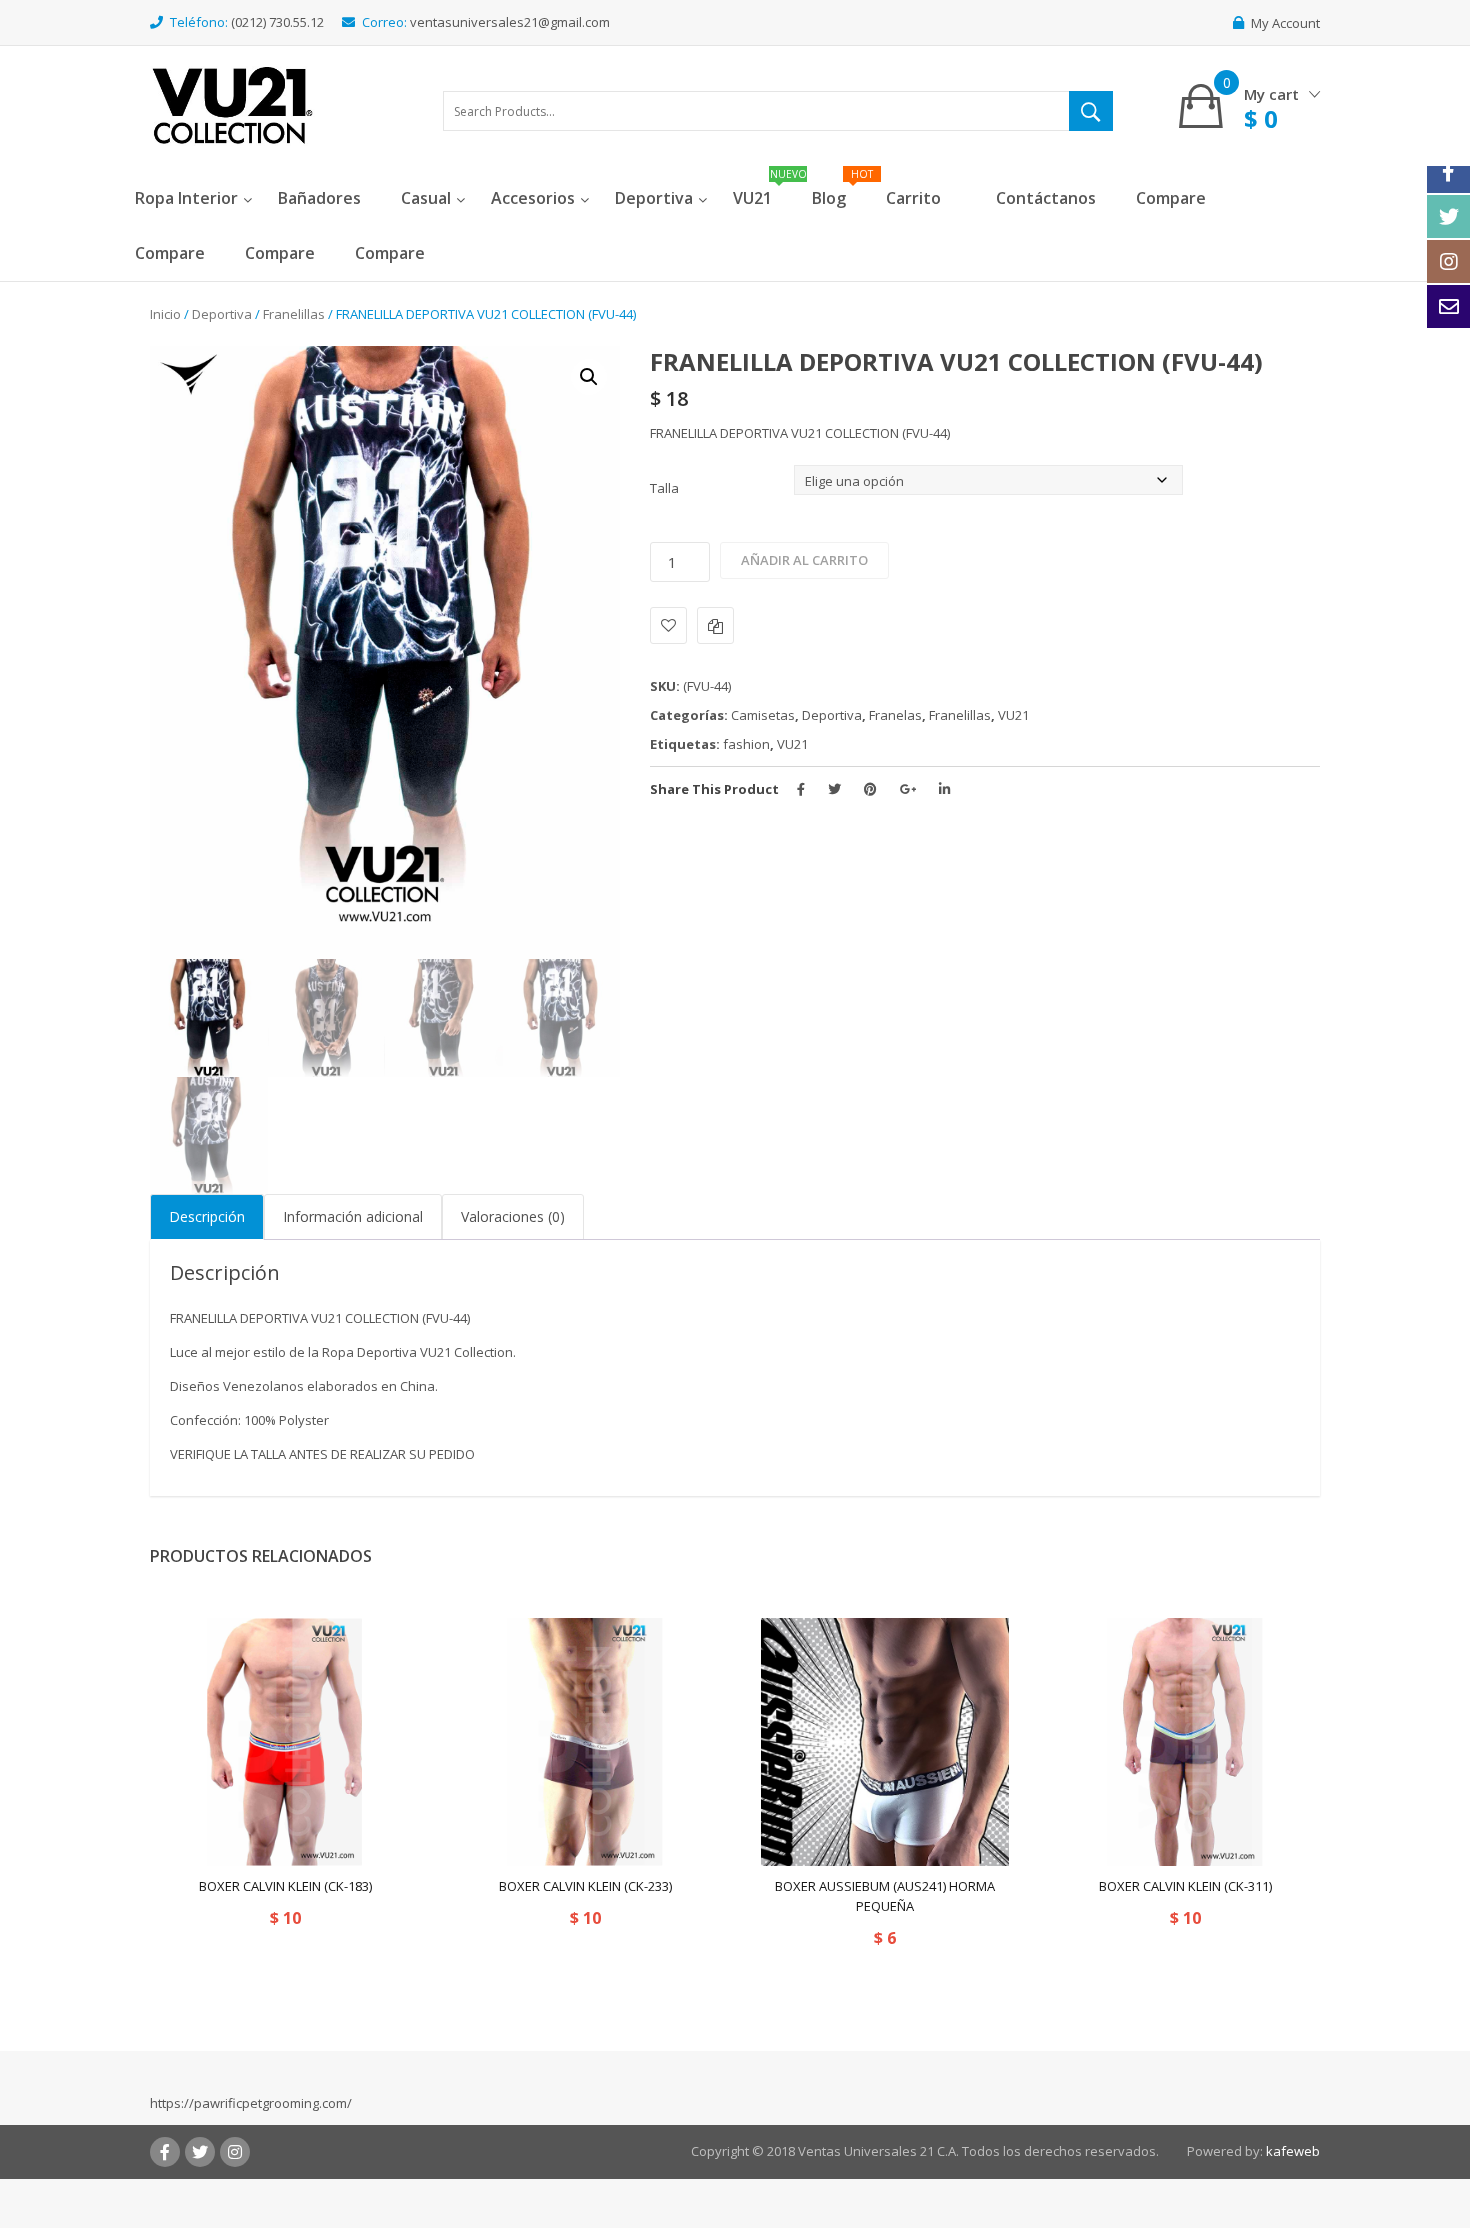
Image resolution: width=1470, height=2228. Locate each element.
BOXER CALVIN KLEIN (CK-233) (585, 1886)
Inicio (165, 314)
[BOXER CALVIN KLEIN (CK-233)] (585, 1742)
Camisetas (763, 715)
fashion (746, 744)
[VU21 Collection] (232, 104)
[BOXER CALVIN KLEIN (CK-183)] (285, 1742)
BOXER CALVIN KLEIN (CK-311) (1185, 1886)
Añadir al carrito (804, 560)
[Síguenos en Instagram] (1448, 261)
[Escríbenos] (1448, 306)
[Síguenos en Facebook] (1448, 171)
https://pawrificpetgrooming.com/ (251, 2103)
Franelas (895, 715)
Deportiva (222, 314)
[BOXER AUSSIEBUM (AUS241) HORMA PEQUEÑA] (885, 1742)
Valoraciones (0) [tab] (513, 1216)
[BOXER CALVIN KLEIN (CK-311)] (1185, 1742)
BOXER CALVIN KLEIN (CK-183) (285, 1886)
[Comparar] (715, 625)
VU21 (1013, 715)
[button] (589, 377)
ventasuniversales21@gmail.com (510, 22)
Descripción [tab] (207, 1216)
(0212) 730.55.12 (277, 22)
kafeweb (1293, 2151)
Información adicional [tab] (353, 1216)
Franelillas (294, 314)
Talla (664, 488)
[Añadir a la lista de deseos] (668, 625)
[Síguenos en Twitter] (1448, 216)
